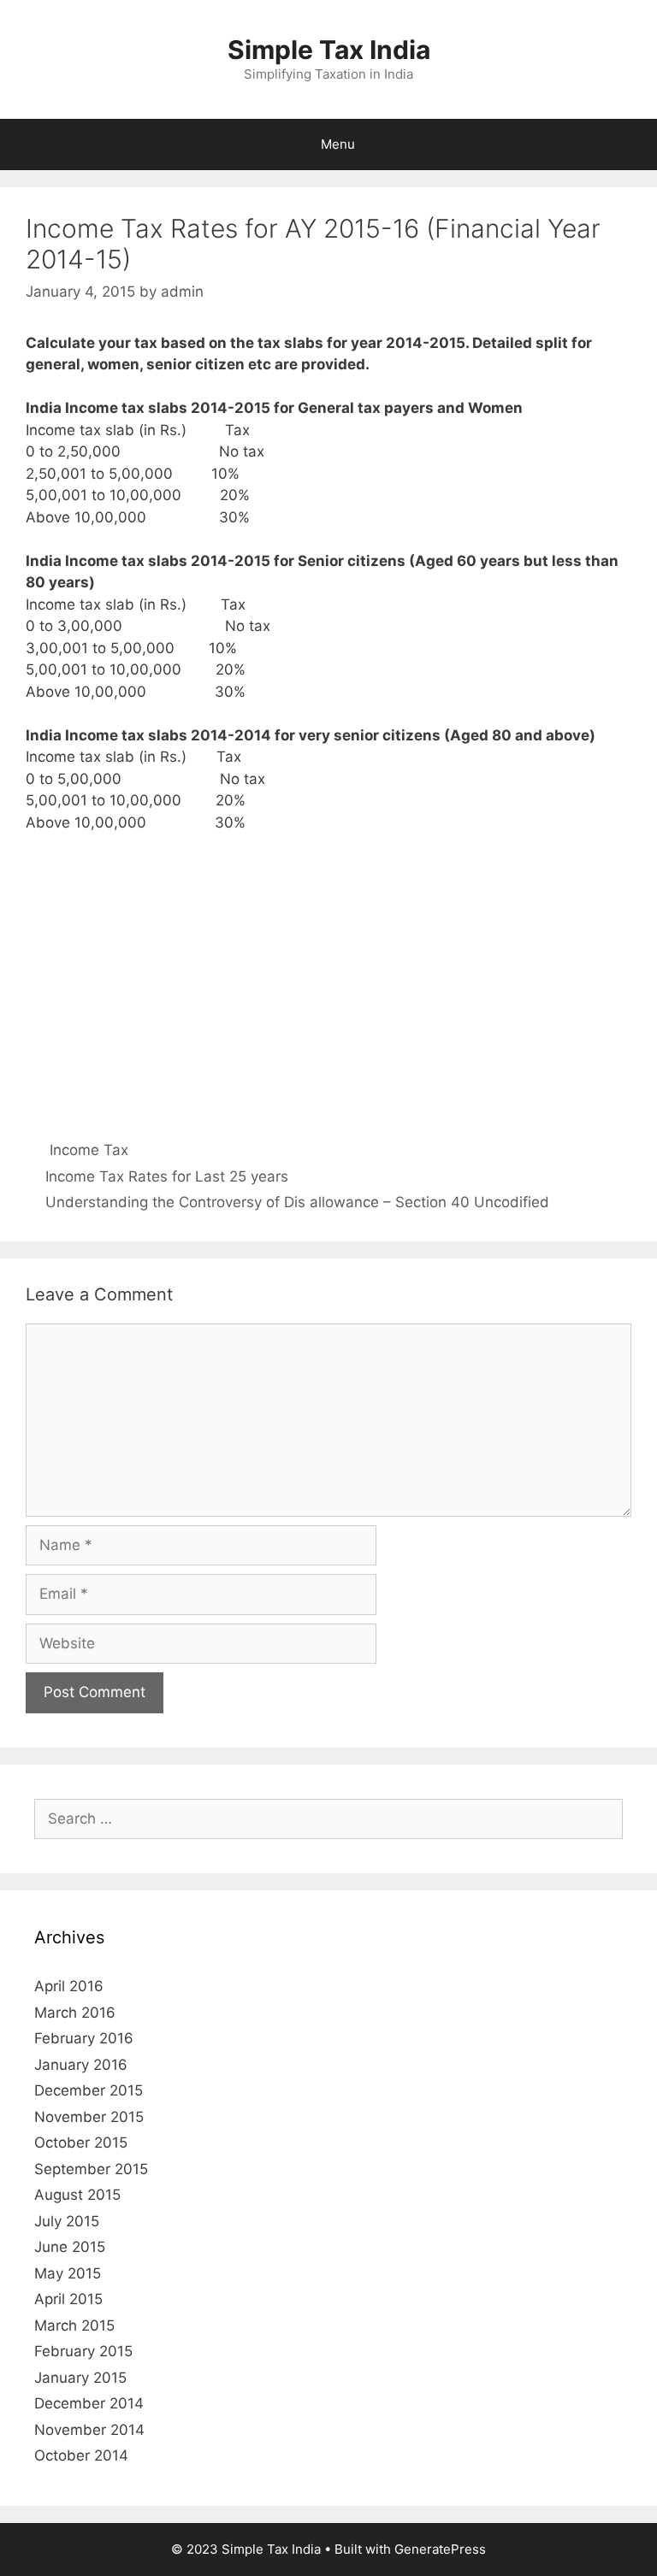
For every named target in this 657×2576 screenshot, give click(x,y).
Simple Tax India (329, 50)
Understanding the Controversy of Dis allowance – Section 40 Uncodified (297, 1202)
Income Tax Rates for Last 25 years (167, 1176)
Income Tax (89, 1150)
